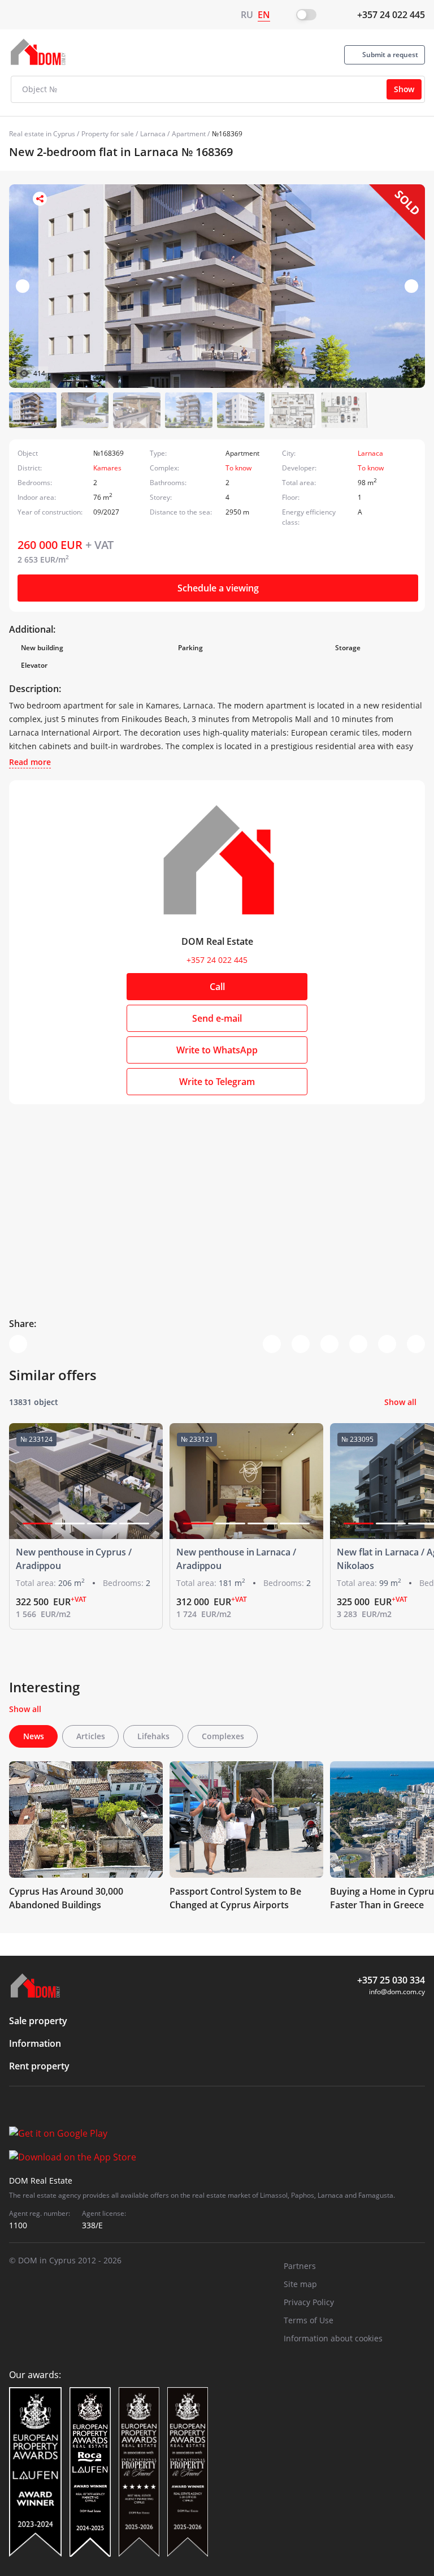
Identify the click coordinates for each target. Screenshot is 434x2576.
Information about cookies (333, 2338)
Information (35, 2043)
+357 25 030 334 (391, 1980)
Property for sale (108, 134)
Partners (300, 2266)
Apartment (189, 134)
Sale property (38, 2021)
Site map (300, 2284)
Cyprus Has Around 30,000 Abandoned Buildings (66, 1898)
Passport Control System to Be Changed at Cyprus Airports (235, 1898)
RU (247, 15)
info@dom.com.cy (397, 1992)
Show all (400, 1402)
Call (217, 987)
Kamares (107, 468)
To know (238, 468)
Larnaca (153, 134)
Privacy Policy (309, 2302)
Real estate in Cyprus (42, 134)
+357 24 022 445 (391, 15)
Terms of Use (309, 2320)
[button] (411, 286)
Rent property (39, 2066)
